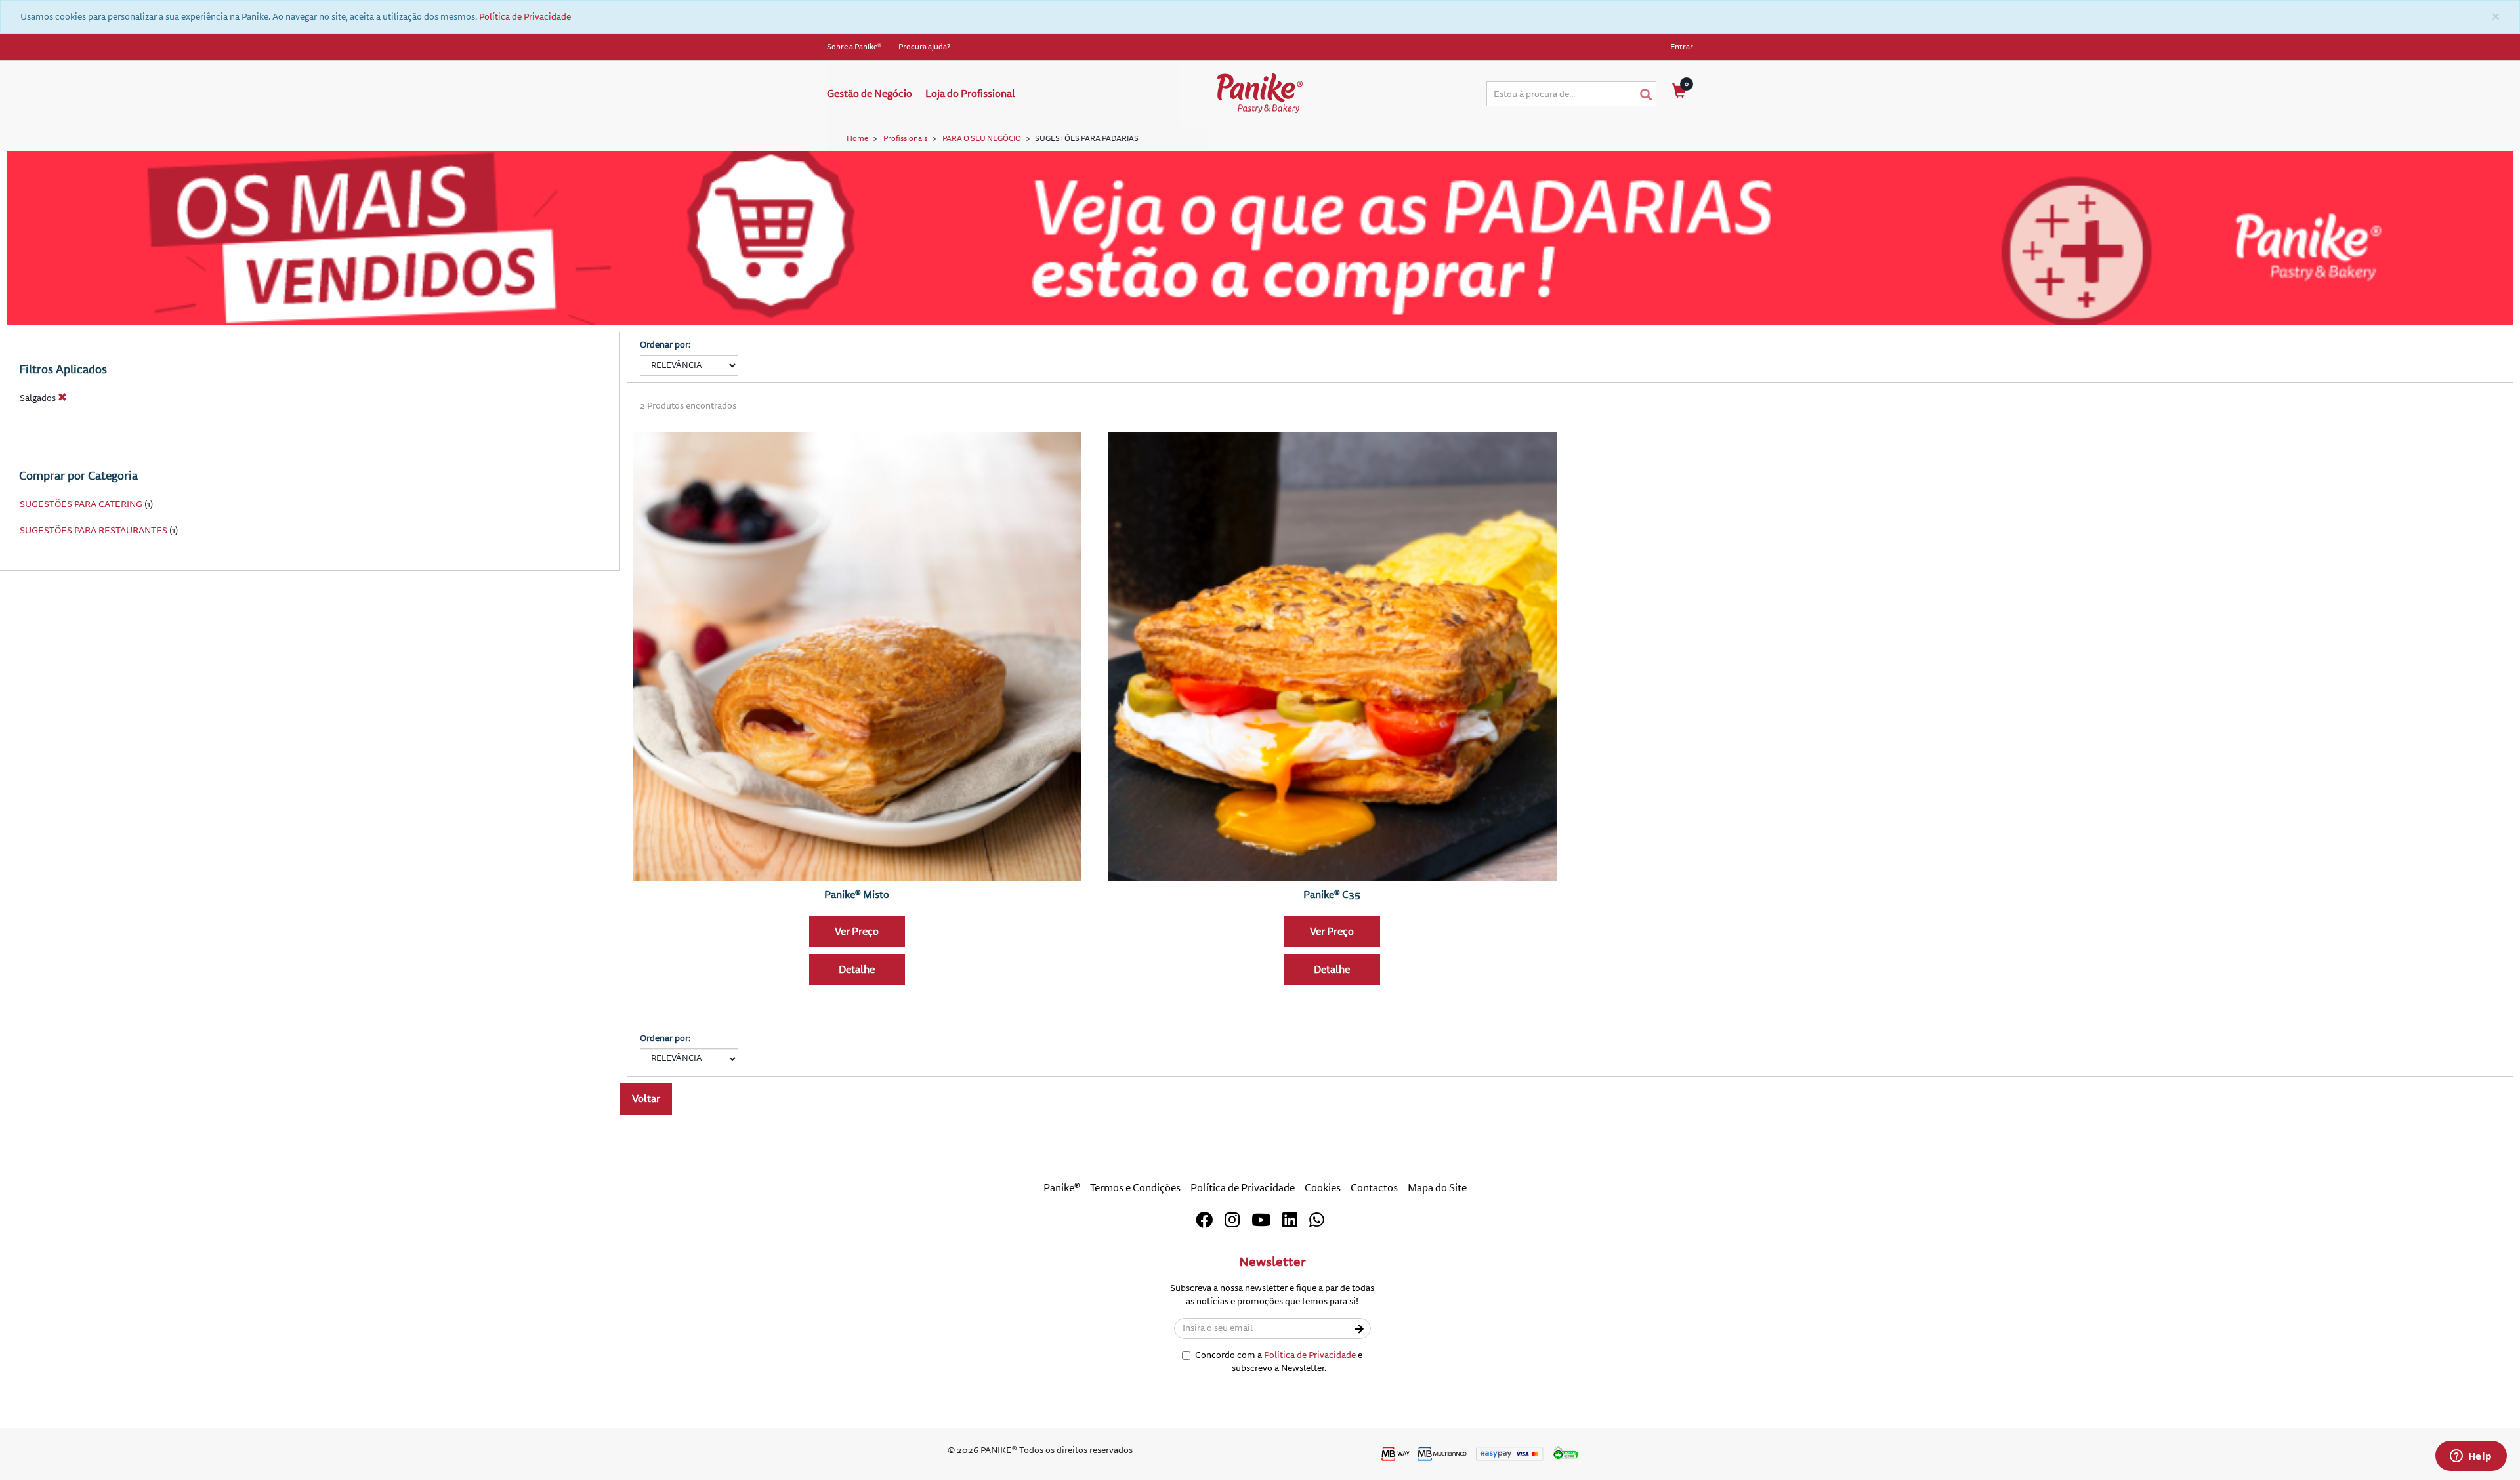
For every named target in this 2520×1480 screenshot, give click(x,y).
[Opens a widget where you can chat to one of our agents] (2471, 1457)
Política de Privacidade (525, 17)
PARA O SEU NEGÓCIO (982, 139)
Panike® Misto (857, 895)
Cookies (1323, 1188)
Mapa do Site (1437, 1188)
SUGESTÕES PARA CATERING (81, 504)
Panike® (1062, 1188)
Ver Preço (857, 932)
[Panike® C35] (1332, 657)
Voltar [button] (646, 1099)
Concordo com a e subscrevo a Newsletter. (1279, 1362)
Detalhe (857, 970)
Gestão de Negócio (870, 94)
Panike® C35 (1332, 895)
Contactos (1374, 1188)
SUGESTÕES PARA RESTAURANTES (94, 530)
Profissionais (905, 139)
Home (857, 139)
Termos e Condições (1135, 1188)
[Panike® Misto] (857, 657)
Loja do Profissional (970, 94)
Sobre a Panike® (854, 47)
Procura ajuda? (924, 47)
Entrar (1682, 47)
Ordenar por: (665, 345)
